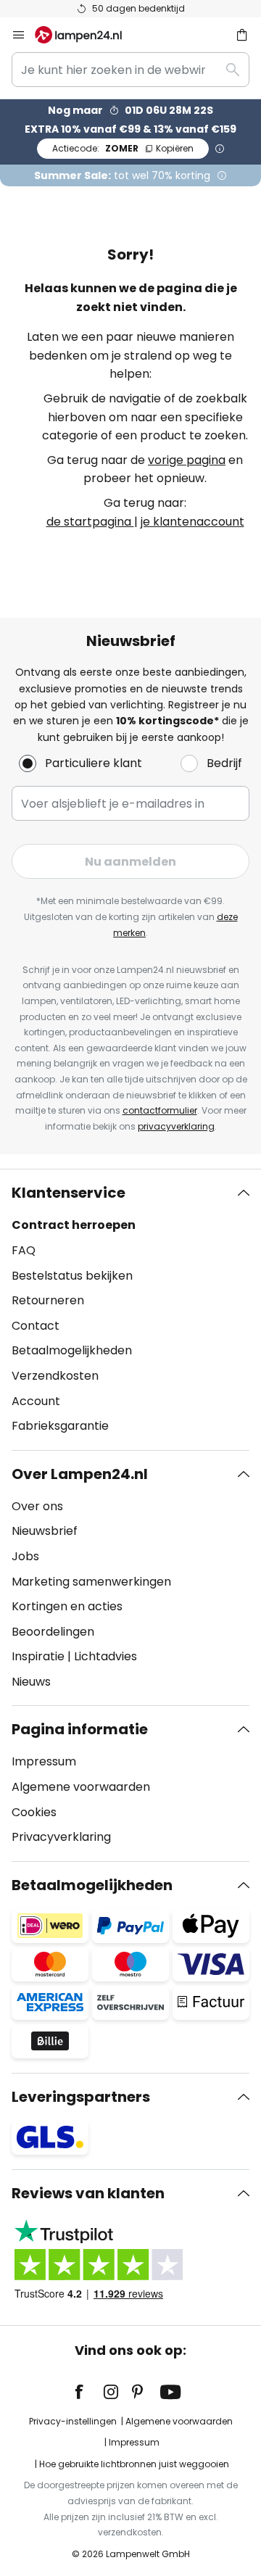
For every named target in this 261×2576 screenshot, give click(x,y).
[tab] (130, 1309)
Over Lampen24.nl (80, 1474)
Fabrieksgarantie (60, 1426)
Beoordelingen (53, 1632)
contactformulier (160, 1110)
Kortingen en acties (67, 1606)
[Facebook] (88, 2392)
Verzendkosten (55, 1376)
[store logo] (87, 35)
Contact (36, 1326)
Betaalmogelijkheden (72, 1350)
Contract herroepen (74, 1225)
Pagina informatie (80, 1729)
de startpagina (90, 522)
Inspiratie (38, 1656)
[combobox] (130, 70)
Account (36, 1401)
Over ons (37, 1506)
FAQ (24, 1250)
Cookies (34, 1812)
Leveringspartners (81, 2097)
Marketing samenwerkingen (91, 1582)
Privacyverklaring (61, 1837)
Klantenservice (69, 1193)
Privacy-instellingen (73, 2421)
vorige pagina (187, 460)
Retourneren (48, 1300)
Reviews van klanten (88, 2193)
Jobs (25, 1556)
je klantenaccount (192, 522)
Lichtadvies (105, 1656)
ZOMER (123, 148)
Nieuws (31, 1682)
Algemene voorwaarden (81, 1787)
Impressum (44, 1761)
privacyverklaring (176, 1126)
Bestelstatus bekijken (72, 1276)
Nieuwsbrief (45, 1531)
